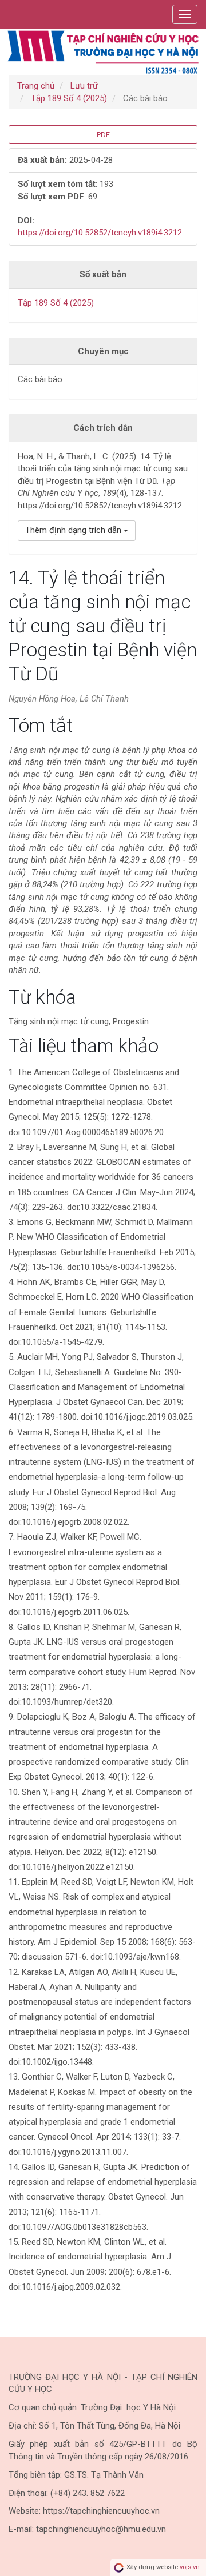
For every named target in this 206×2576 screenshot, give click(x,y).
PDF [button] (103, 135)
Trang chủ (36, 86)
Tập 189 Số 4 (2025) (69, 98)
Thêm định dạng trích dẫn (74, 530)
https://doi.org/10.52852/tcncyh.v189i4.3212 (100, 233)
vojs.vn (190, 2567)
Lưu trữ (84, 86)
